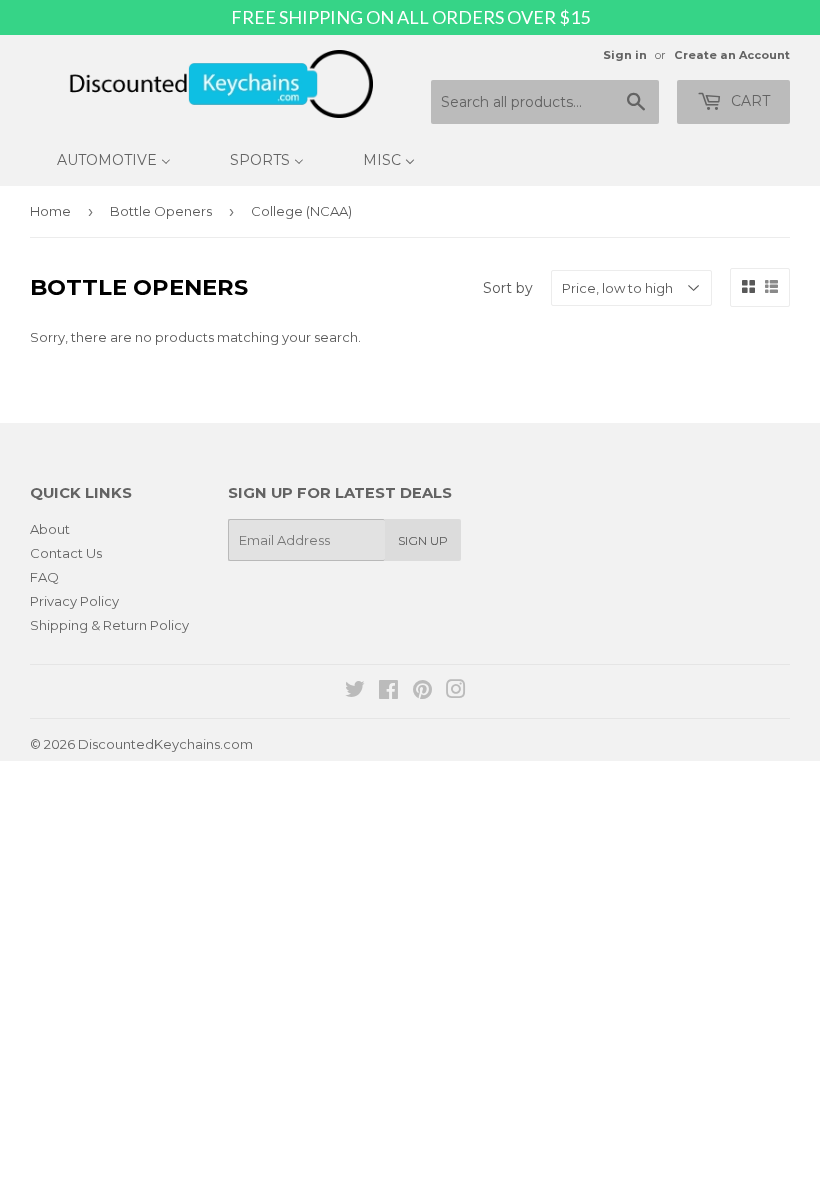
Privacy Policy (74, 601)
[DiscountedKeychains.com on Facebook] (388, 692)
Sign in (625, 55)
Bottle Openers (161, 211)
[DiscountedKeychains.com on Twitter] (355, 692)
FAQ (44, 577)
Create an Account (732, 55)
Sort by (508, 288)
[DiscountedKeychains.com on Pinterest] (422, 692)
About (50, 529)
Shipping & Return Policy (109, 625)
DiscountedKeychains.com (165, 744)
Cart (748, 101)
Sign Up (423, 540)
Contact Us (66, 553)
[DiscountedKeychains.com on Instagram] (456, 692)
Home (50, 211)
